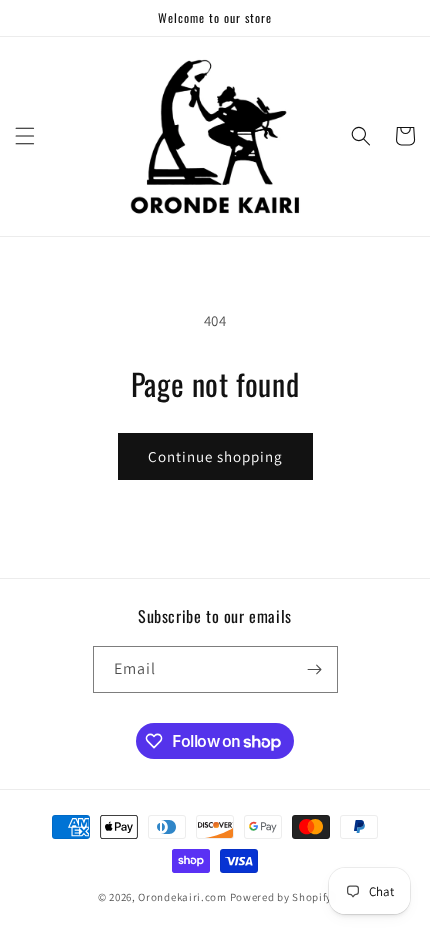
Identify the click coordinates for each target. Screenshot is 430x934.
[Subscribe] (315, 669)
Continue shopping (215, 456)
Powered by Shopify (281, 897)
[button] (25, 136)
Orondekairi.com (182, 897)
